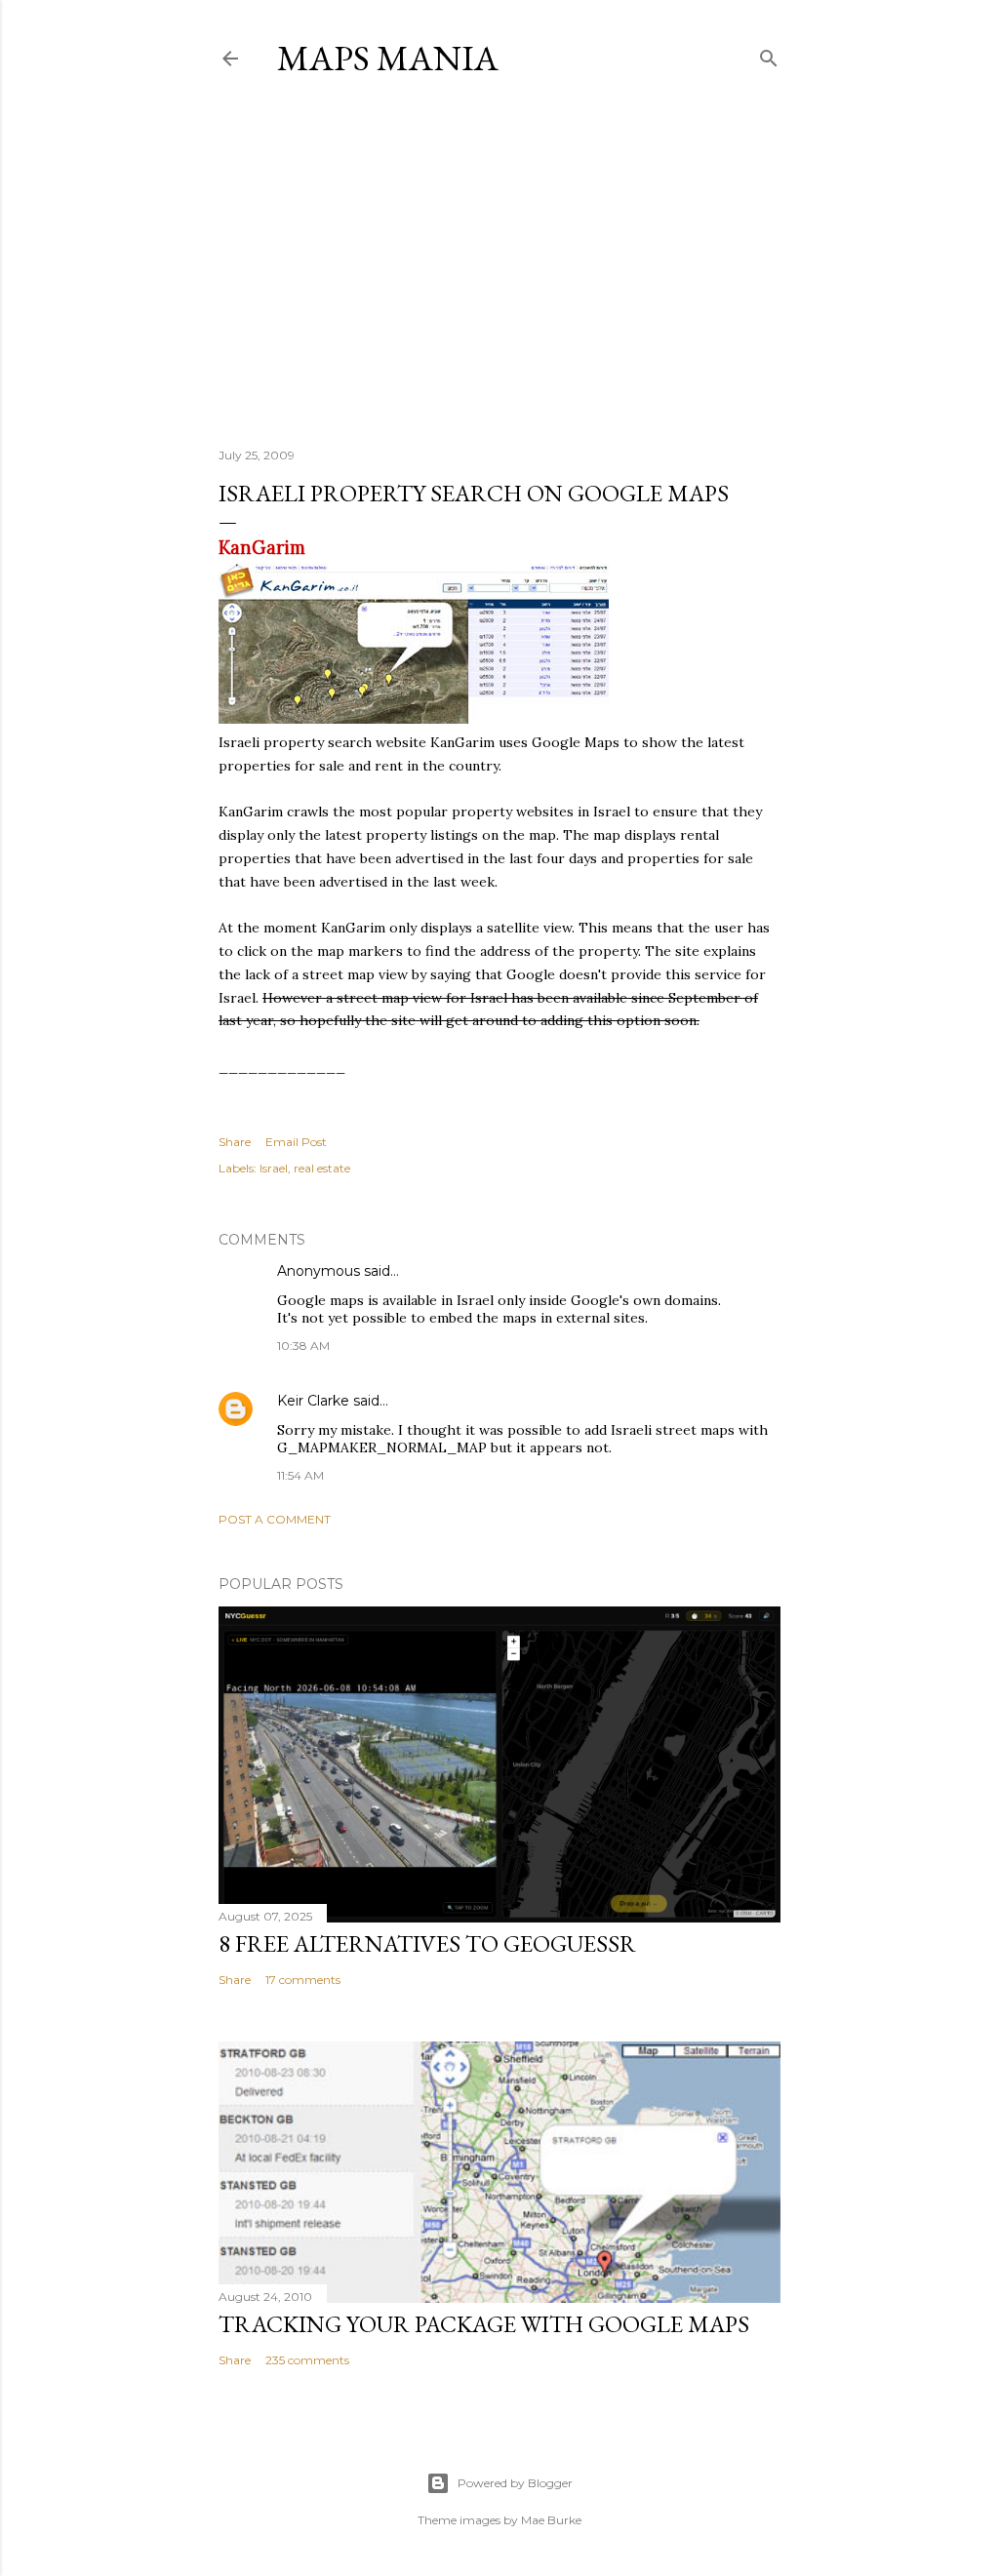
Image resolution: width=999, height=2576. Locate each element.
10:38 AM (303, 1346)
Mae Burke (551, 2520)
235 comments (307, 2360)
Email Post (296, 1142)
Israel (274, 1168)
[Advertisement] (499, 262)
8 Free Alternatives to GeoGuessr (427, 1943)
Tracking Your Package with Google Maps (484, 2324)
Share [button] (235, 1142)
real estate (322, 1168)
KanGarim (262, 548)
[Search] (769, 54)
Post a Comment (275, 1519)
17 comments (303, 1980)
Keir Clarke (313, 1401)
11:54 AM (300, 1475)
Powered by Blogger (515, 2483)
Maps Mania (388, 58)
